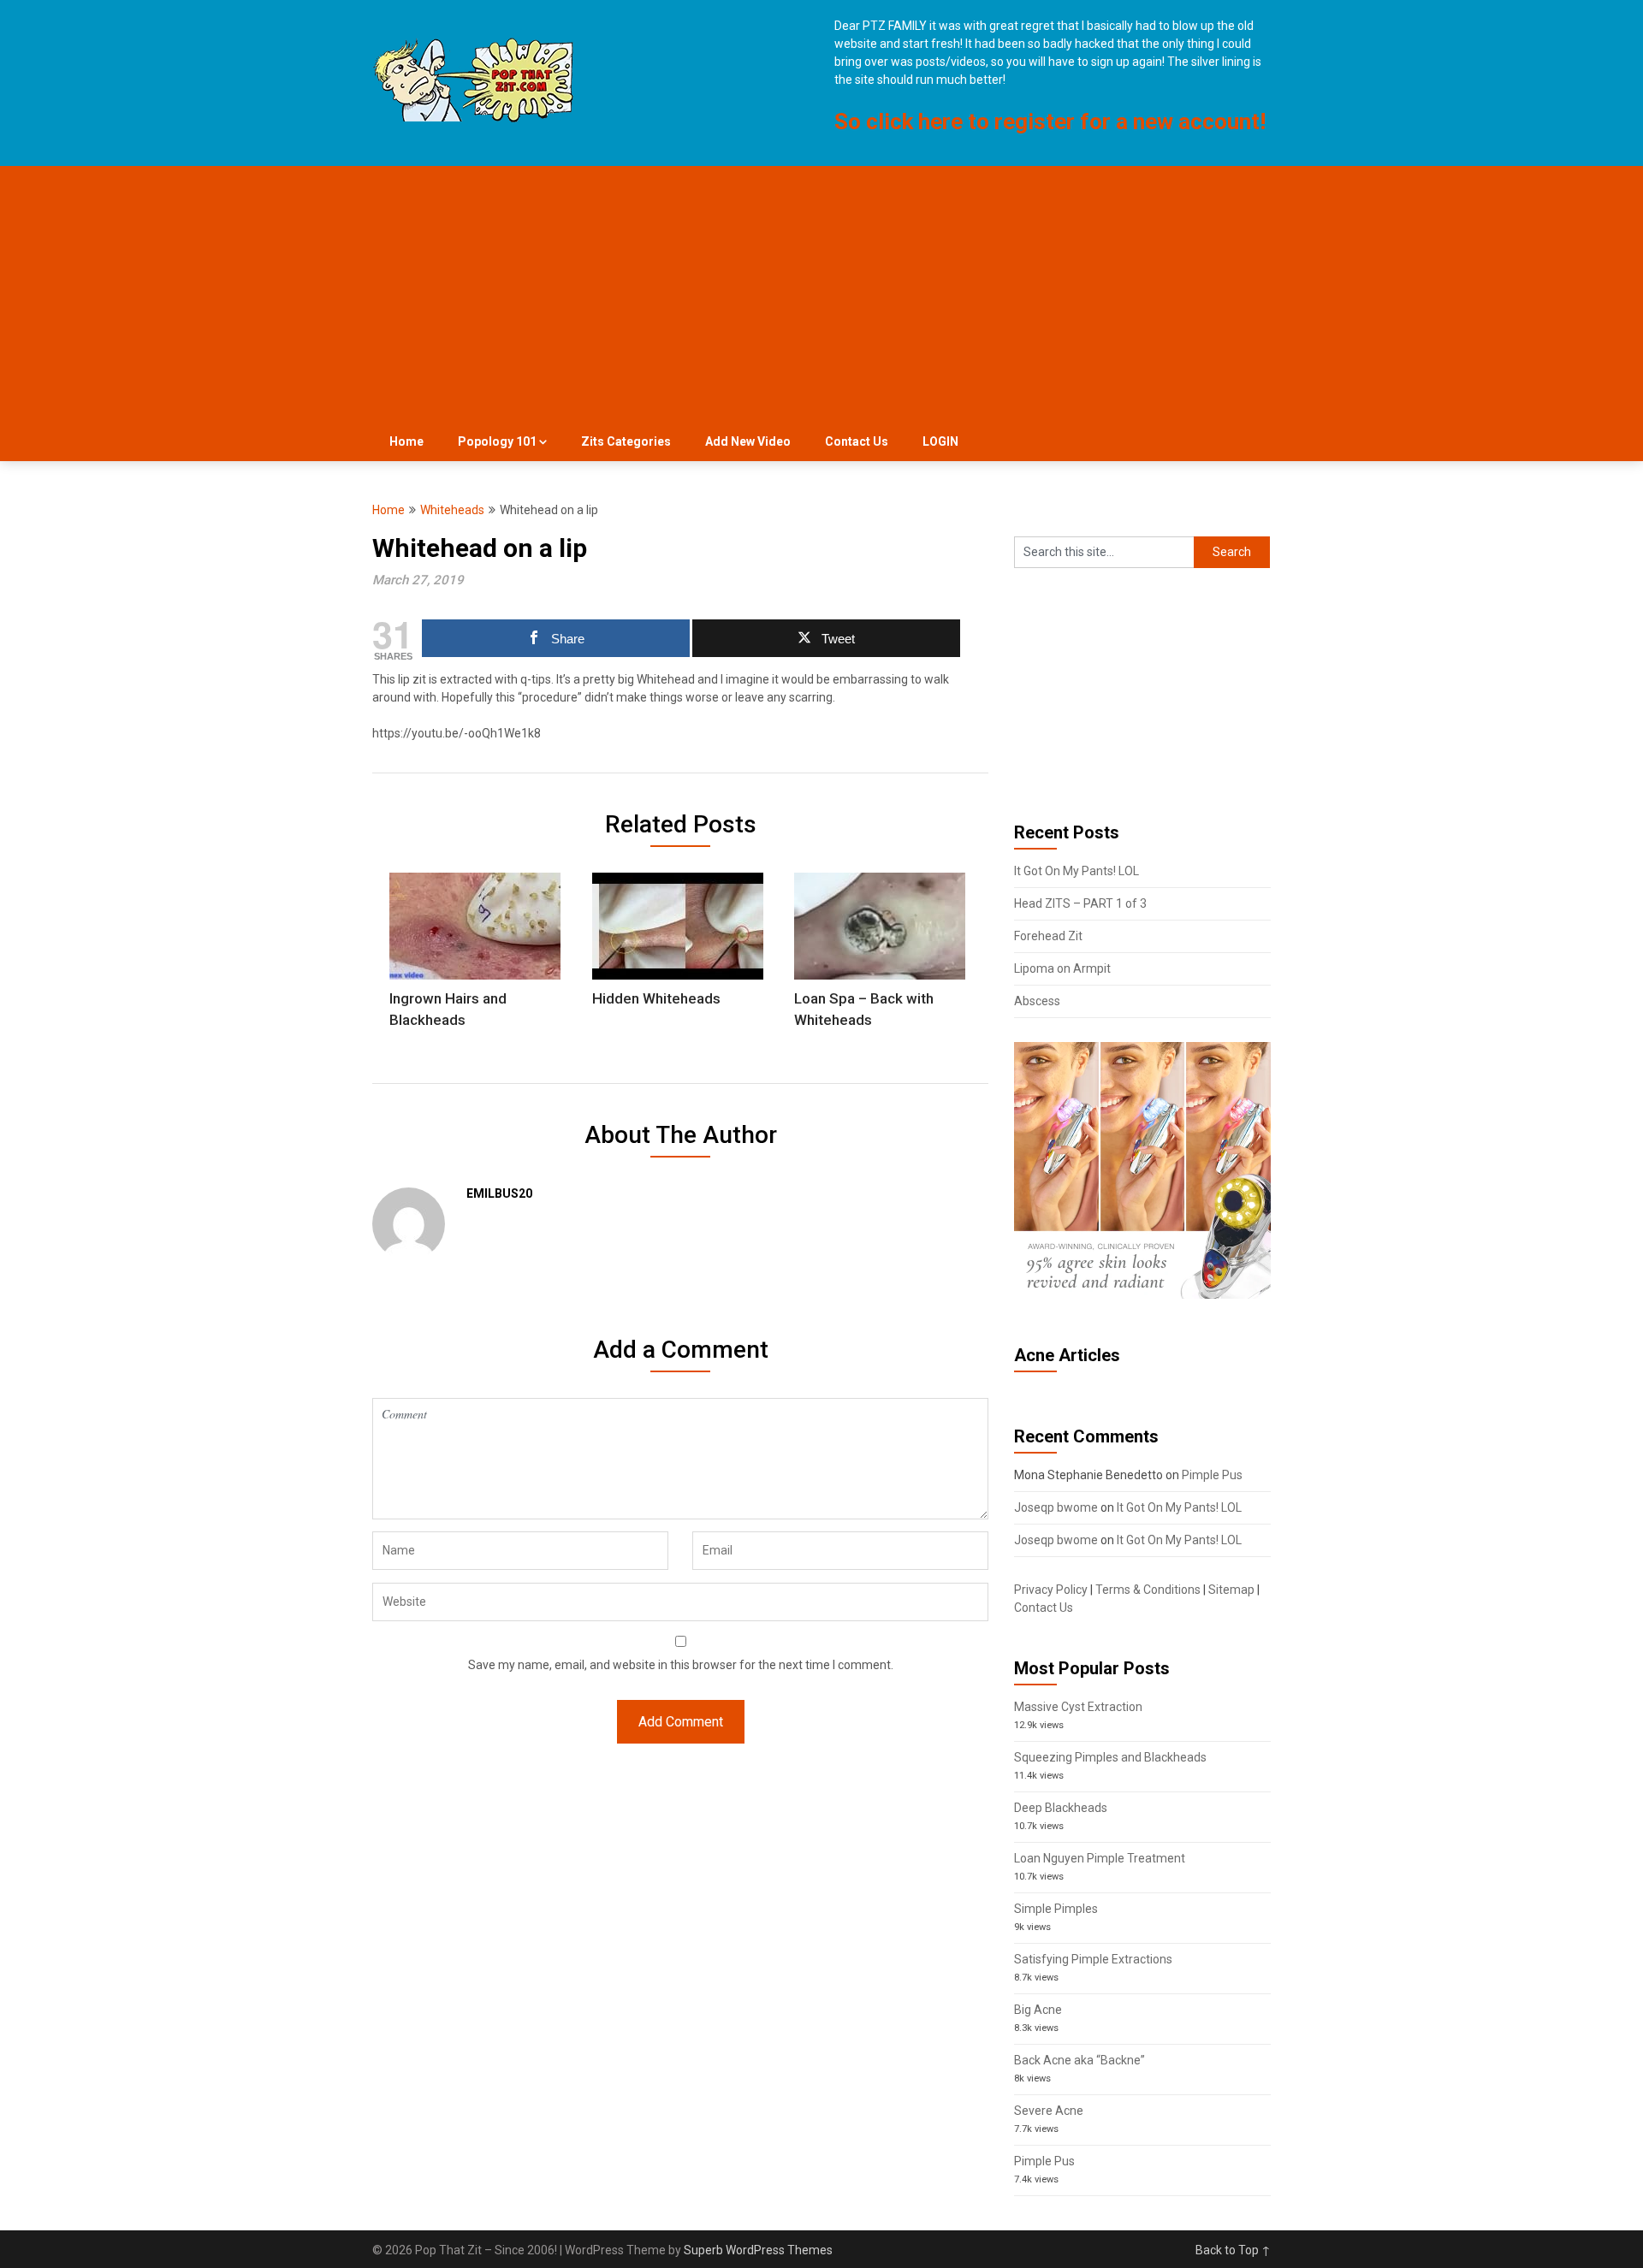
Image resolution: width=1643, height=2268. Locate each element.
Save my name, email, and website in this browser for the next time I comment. (681, 1665)
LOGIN (940, 441)
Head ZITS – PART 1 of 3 (1080, 903)
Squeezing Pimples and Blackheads (1110, 1757)
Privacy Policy (1051, 1590)
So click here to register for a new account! (1050, 121)
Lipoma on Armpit (1062, 968)
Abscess (1037, 1001)
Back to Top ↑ (1233, 2250)
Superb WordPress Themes (758, 2250)
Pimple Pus (1212, 1475)
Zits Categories (626, 441)
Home (406, 441)
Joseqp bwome (1056, 1507)
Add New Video (748, 441)
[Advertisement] (821, 294)
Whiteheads (452, 510)
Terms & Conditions (1148, 1590)
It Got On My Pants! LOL (1077, 871)
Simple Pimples (1056, 1909)
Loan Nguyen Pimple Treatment (1100, 1858)
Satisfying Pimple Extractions (1093, 1959)
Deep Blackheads (1061, 1808)
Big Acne (1038, 2010)
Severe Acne (1049, 2111)
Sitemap (1231, 1590)
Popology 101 (497, 441)
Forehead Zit (1048, 936)
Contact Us (857, 441)
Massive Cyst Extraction (1078, 1707)
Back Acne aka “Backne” (1080, 2060)
